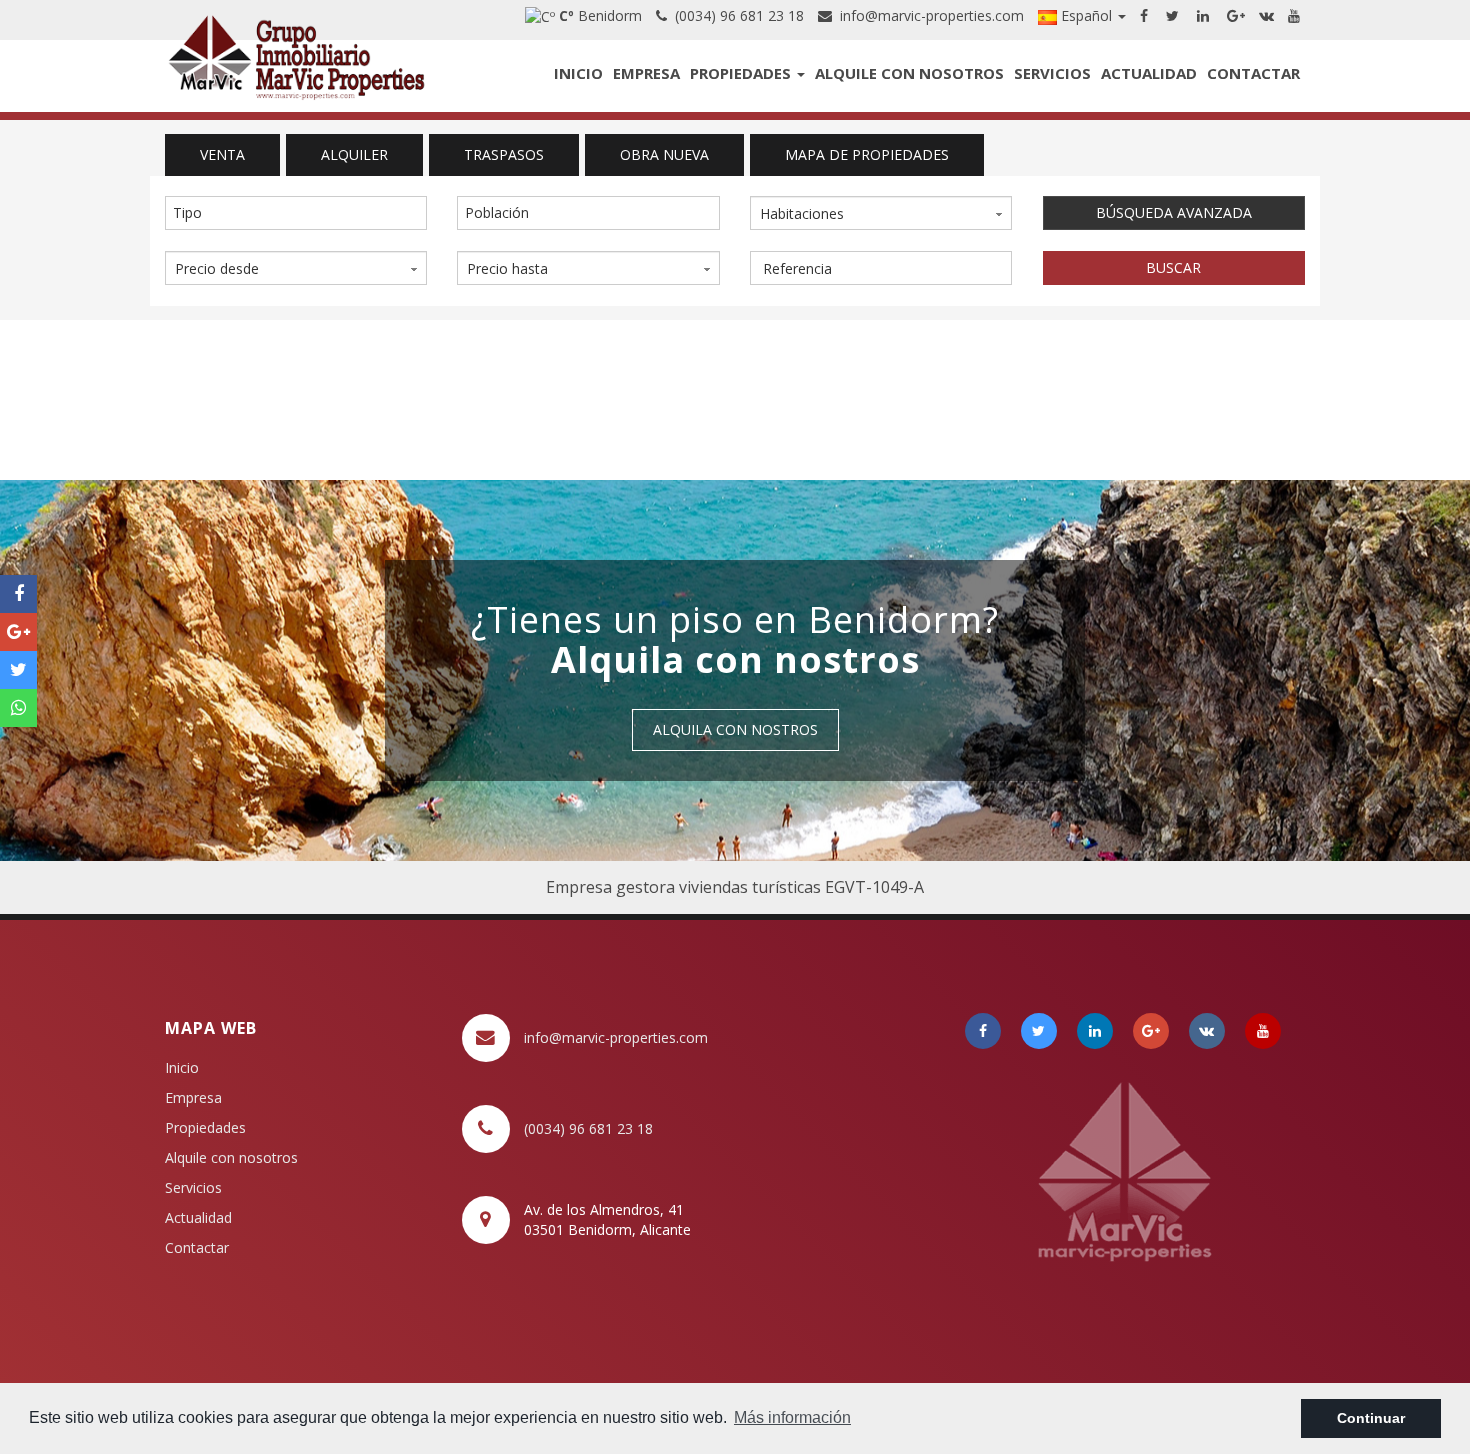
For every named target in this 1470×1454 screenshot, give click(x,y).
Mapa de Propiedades (867, 154)
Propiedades (742, 73)
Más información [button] (792, 1417)
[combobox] (296, 213)
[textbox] (301, 213)
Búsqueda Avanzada (1174, 212)
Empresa (646, 73)
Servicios (1052, 73)
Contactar (1253, 73)
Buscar (1173, 267)
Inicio (578, 73)
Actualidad (1149, 73)
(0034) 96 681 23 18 (735, 15)
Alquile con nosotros (909, 73)
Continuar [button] (1371, 1418)
